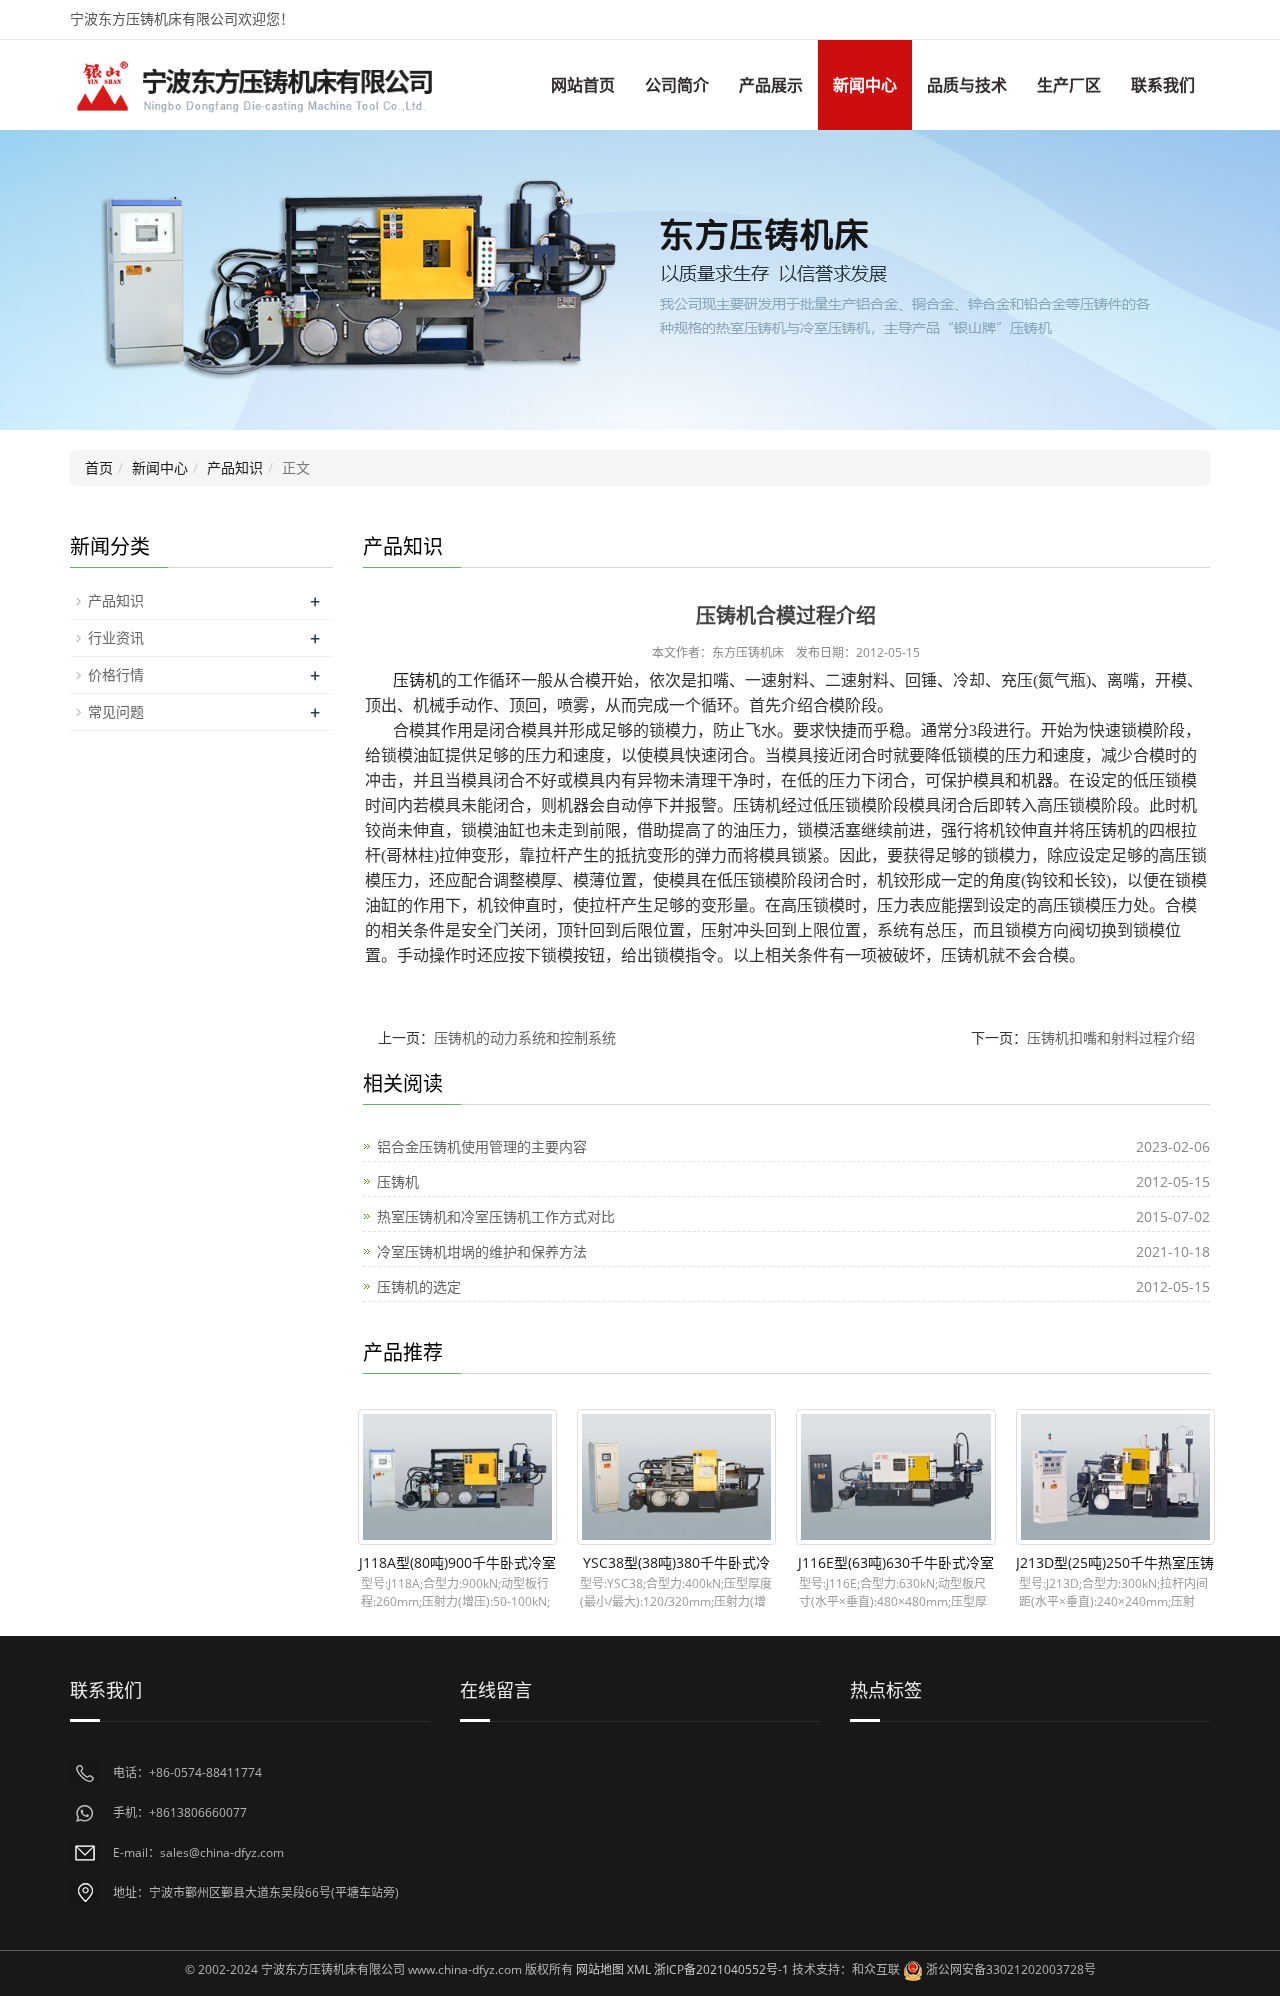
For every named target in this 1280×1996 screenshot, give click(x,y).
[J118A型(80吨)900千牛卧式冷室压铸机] (457, 1477)
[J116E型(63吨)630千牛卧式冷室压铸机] (895, 1477)
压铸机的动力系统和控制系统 (525, 1037)
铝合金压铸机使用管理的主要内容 (482, 1146)
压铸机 (417, 680)
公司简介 (677, 85)
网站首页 (583, 85)
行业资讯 (116, 637)
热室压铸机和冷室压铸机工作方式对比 (496, 1216)
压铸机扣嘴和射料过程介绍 (1111, 1037)
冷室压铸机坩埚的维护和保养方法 (482, 1251)
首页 (99, 467)
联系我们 (1163, 85)
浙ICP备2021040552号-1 (721, 1969)
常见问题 (116, 711)
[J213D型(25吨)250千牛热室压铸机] (1115, 1477)
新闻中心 (865, 85)
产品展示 (771, 85)
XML (639, 1969)
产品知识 (235, 467)
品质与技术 (967, 85)
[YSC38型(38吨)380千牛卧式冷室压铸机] (676, 1477)
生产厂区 (1069, 85)
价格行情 (116, 674)
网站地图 (600, 1969)
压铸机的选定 (419, 1286)
